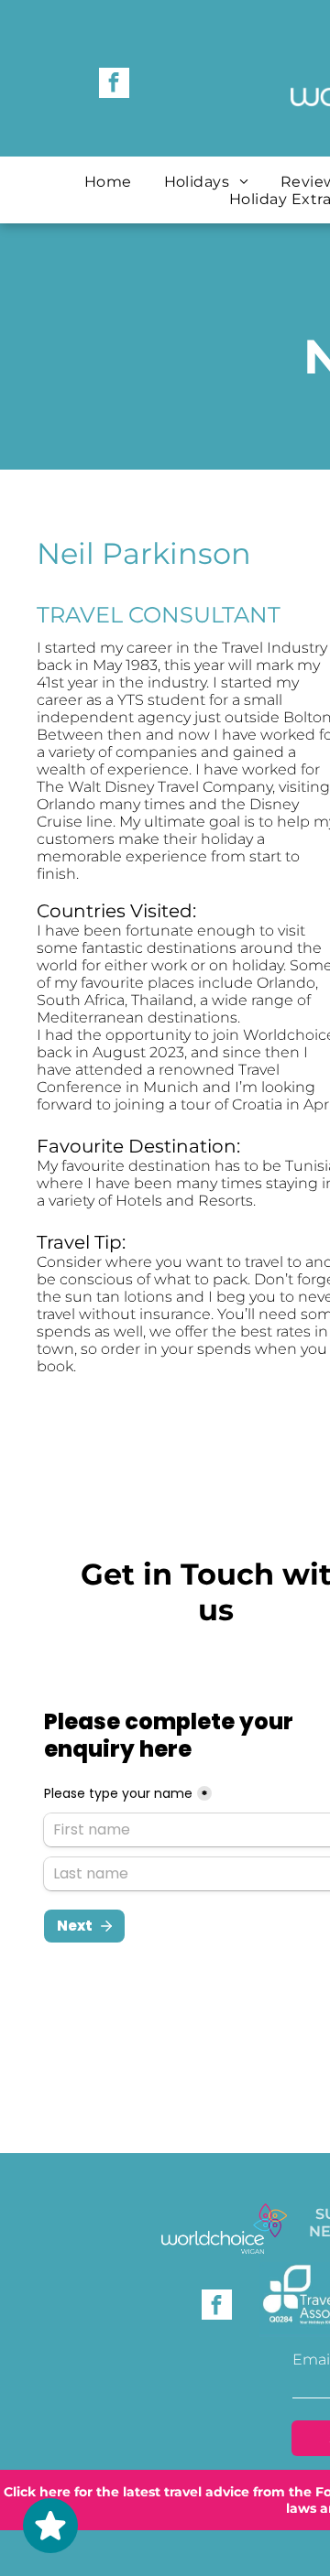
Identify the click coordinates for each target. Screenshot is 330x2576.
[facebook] (114, 85)
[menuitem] (110, 182)
